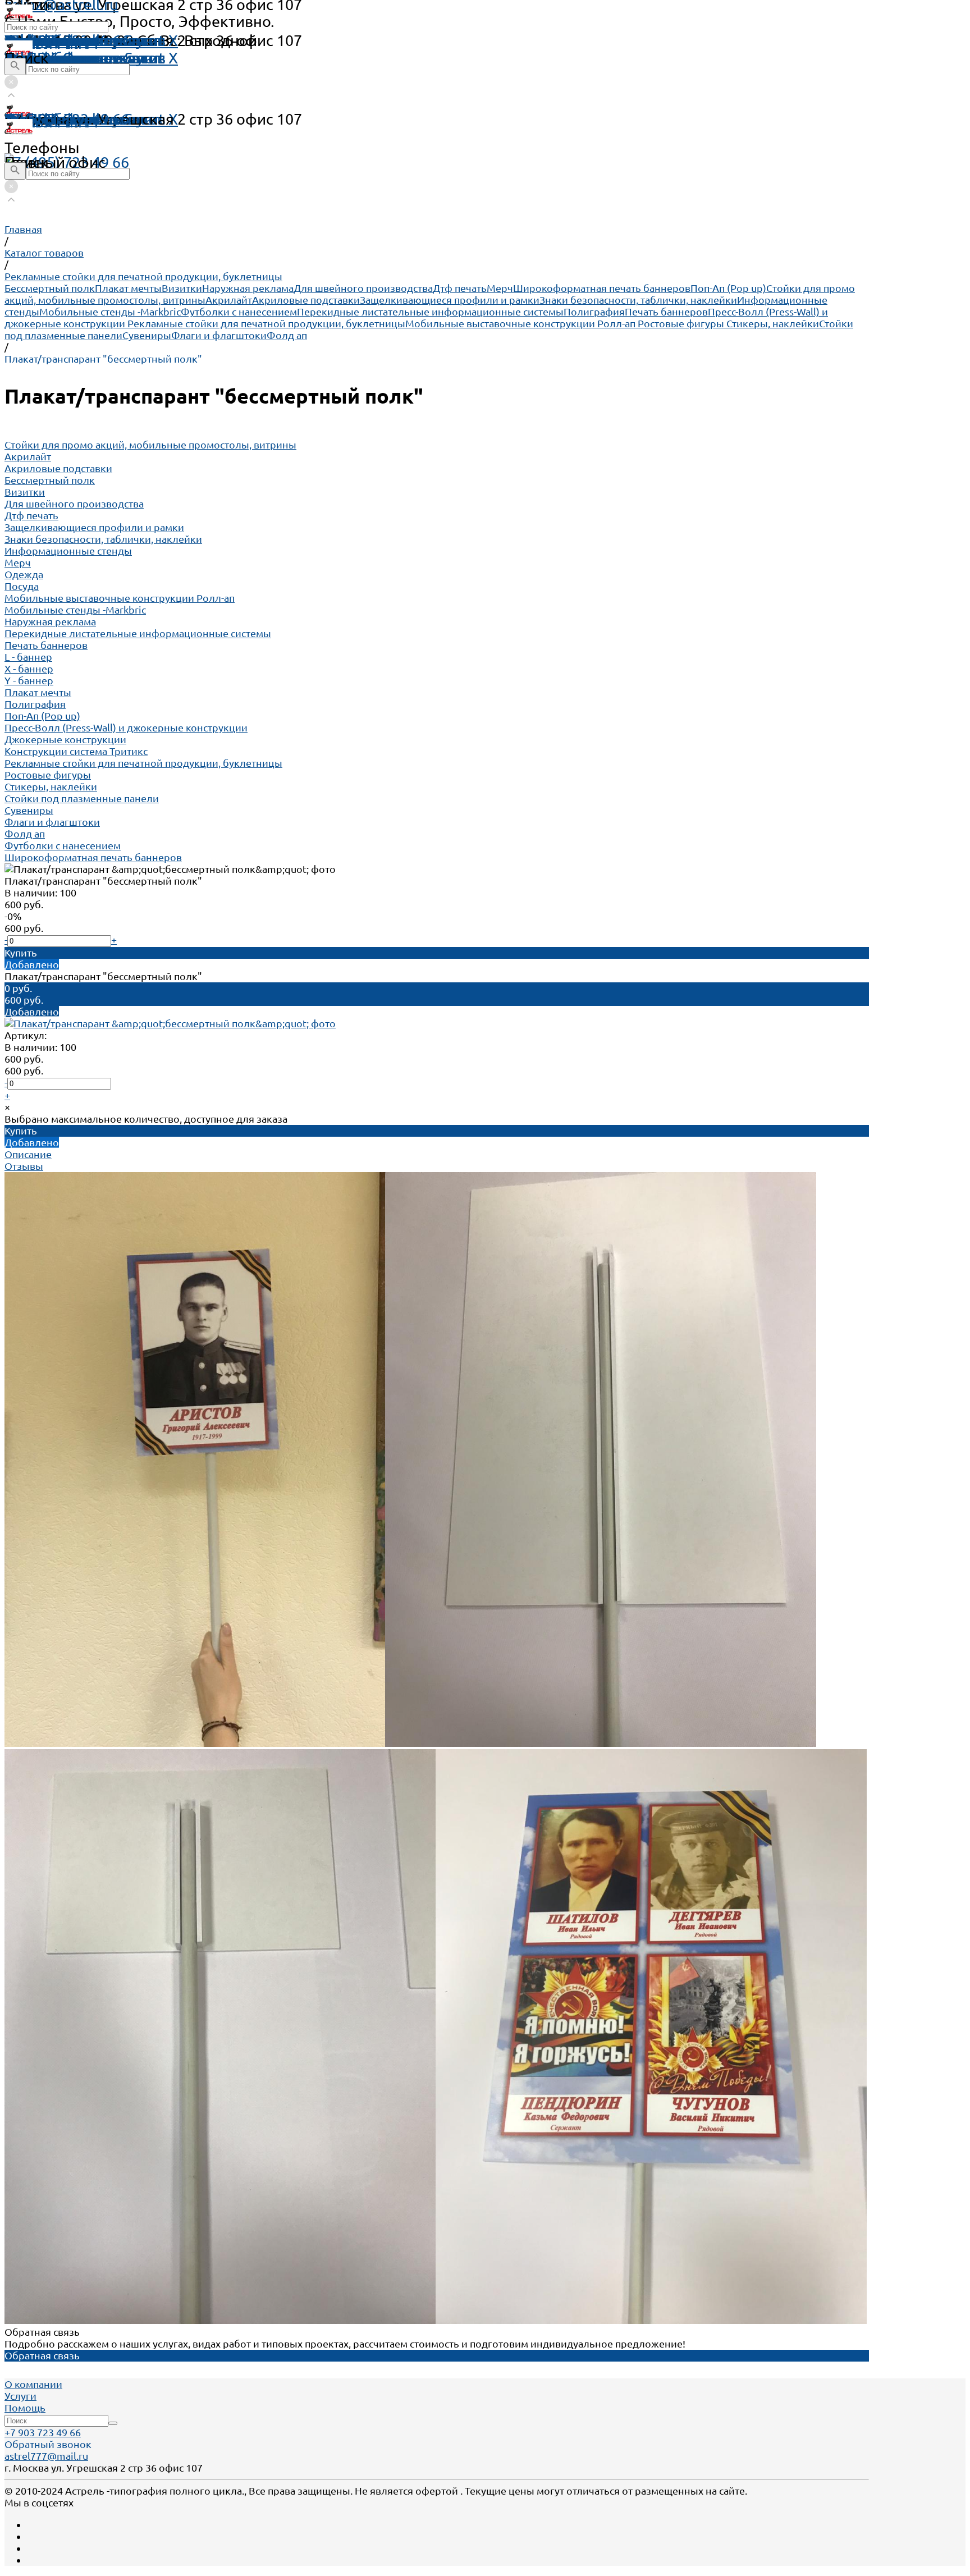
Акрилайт (229, 300)
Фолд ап (287, 335)
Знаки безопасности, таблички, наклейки (638, 300)
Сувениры (147, 335)
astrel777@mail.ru (46, 2456)
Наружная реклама (248, 288)
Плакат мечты (128, 288)
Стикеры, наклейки (773, 323)
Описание (28, 1154)
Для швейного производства (363, 288)
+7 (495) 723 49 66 (67, 162)
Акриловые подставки (306, 300)
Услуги (20, 2396)
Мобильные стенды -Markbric (110, 312)
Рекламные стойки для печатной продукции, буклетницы (266, 323)
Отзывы (24, 1166)
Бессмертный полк (50, 288)
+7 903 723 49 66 (43, 2432)
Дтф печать (460, 288)
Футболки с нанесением (239, 312)
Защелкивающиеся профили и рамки (450, 300)
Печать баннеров (666, 312)
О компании (33, 2384)
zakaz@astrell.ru (61, 119)
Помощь (35, 40)
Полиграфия (594, 312)
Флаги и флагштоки (219, 335)
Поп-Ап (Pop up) (728, 288)
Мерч (500, 288)
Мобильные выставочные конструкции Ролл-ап (521, 323)
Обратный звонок (48, 2444)
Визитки (182, 288)
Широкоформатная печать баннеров (602, 288)
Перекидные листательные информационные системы (430, 312)
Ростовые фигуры (682, 323)
